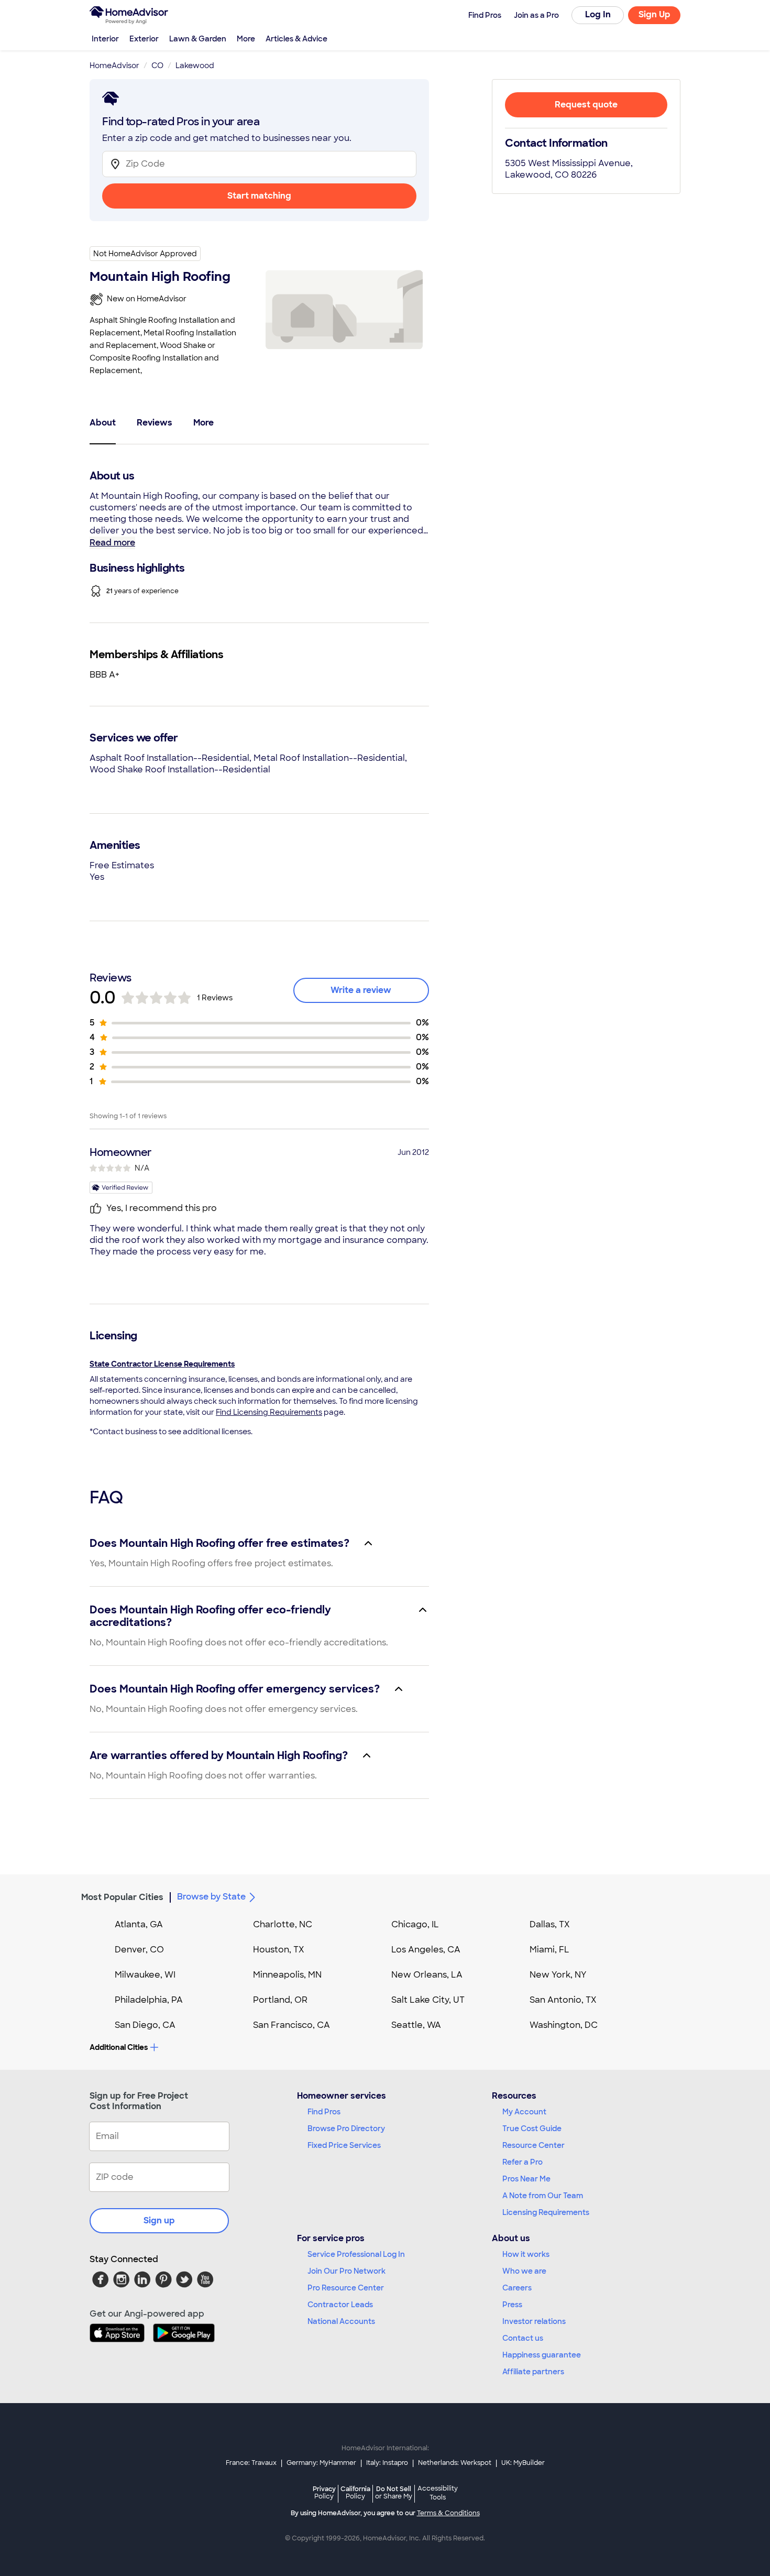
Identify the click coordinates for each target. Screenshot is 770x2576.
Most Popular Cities (122, 1897)
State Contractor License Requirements (162, 1364)
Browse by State (211, 1897)
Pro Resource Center (346, 2288)
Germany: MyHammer (321, 2463)
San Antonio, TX (563, 2000)
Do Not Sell (394, 2492)
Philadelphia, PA (149, 2000)
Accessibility (438, 2493)
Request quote (586, 105)
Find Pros (324, 2112)
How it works (526, 2254)
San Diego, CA (145, 2025)
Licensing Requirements (546, 2212)
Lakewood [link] (195, 66)
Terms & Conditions (448, 2513)
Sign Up (654, 14)
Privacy (324, 2492)
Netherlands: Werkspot (455, 2463)
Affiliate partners (533, 2372)
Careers (517, 2288)
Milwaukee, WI (145, 1975)
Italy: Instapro (387, 2463)
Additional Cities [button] (119, 2047)
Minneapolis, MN (287, 1975)
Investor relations (534, 2321)
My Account (524, 2112)
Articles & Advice (296, 39)
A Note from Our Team (543, 2196)
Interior (105, 39)
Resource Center (533, 2145)
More (246, 39)
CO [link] (157, 66)
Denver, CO (139, 1950)
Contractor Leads (340, 2305)
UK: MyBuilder (523, 2463)
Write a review (361, 990)
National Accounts (341, 2321)
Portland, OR (280, 2000)
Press (512, 2305)
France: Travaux (251, 2463)
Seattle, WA (416, 2025)
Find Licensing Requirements (269, 1412)
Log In (598, 14)
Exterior (144, 39)
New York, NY (558, 1975)
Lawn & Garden (198, 39)
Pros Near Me (526, 2179)
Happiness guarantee (542, 2355)
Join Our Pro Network (346, 2271)
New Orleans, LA (427, 1975)
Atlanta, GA (139, 1924)
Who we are (524, 2271)
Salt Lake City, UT (428, 2000)
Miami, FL (549, 1950)
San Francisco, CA (291, 2025)
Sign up (159, 2220)
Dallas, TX (550, 1924)
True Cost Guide (532, 2129)
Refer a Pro (522, 2162)
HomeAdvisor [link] (114, 66)
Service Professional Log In (356, 2254)
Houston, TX (279, 1950)
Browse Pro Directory (346, 2129)
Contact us (523, 2338)
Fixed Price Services (344, 2145)
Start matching (259, 196)
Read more (112, 543)
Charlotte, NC (283, 1924)
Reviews (155, 423)
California (355, 2492)
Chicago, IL (415, 1924)
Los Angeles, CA (426, 1950)
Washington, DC (564, 2025)
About (103, 423)
